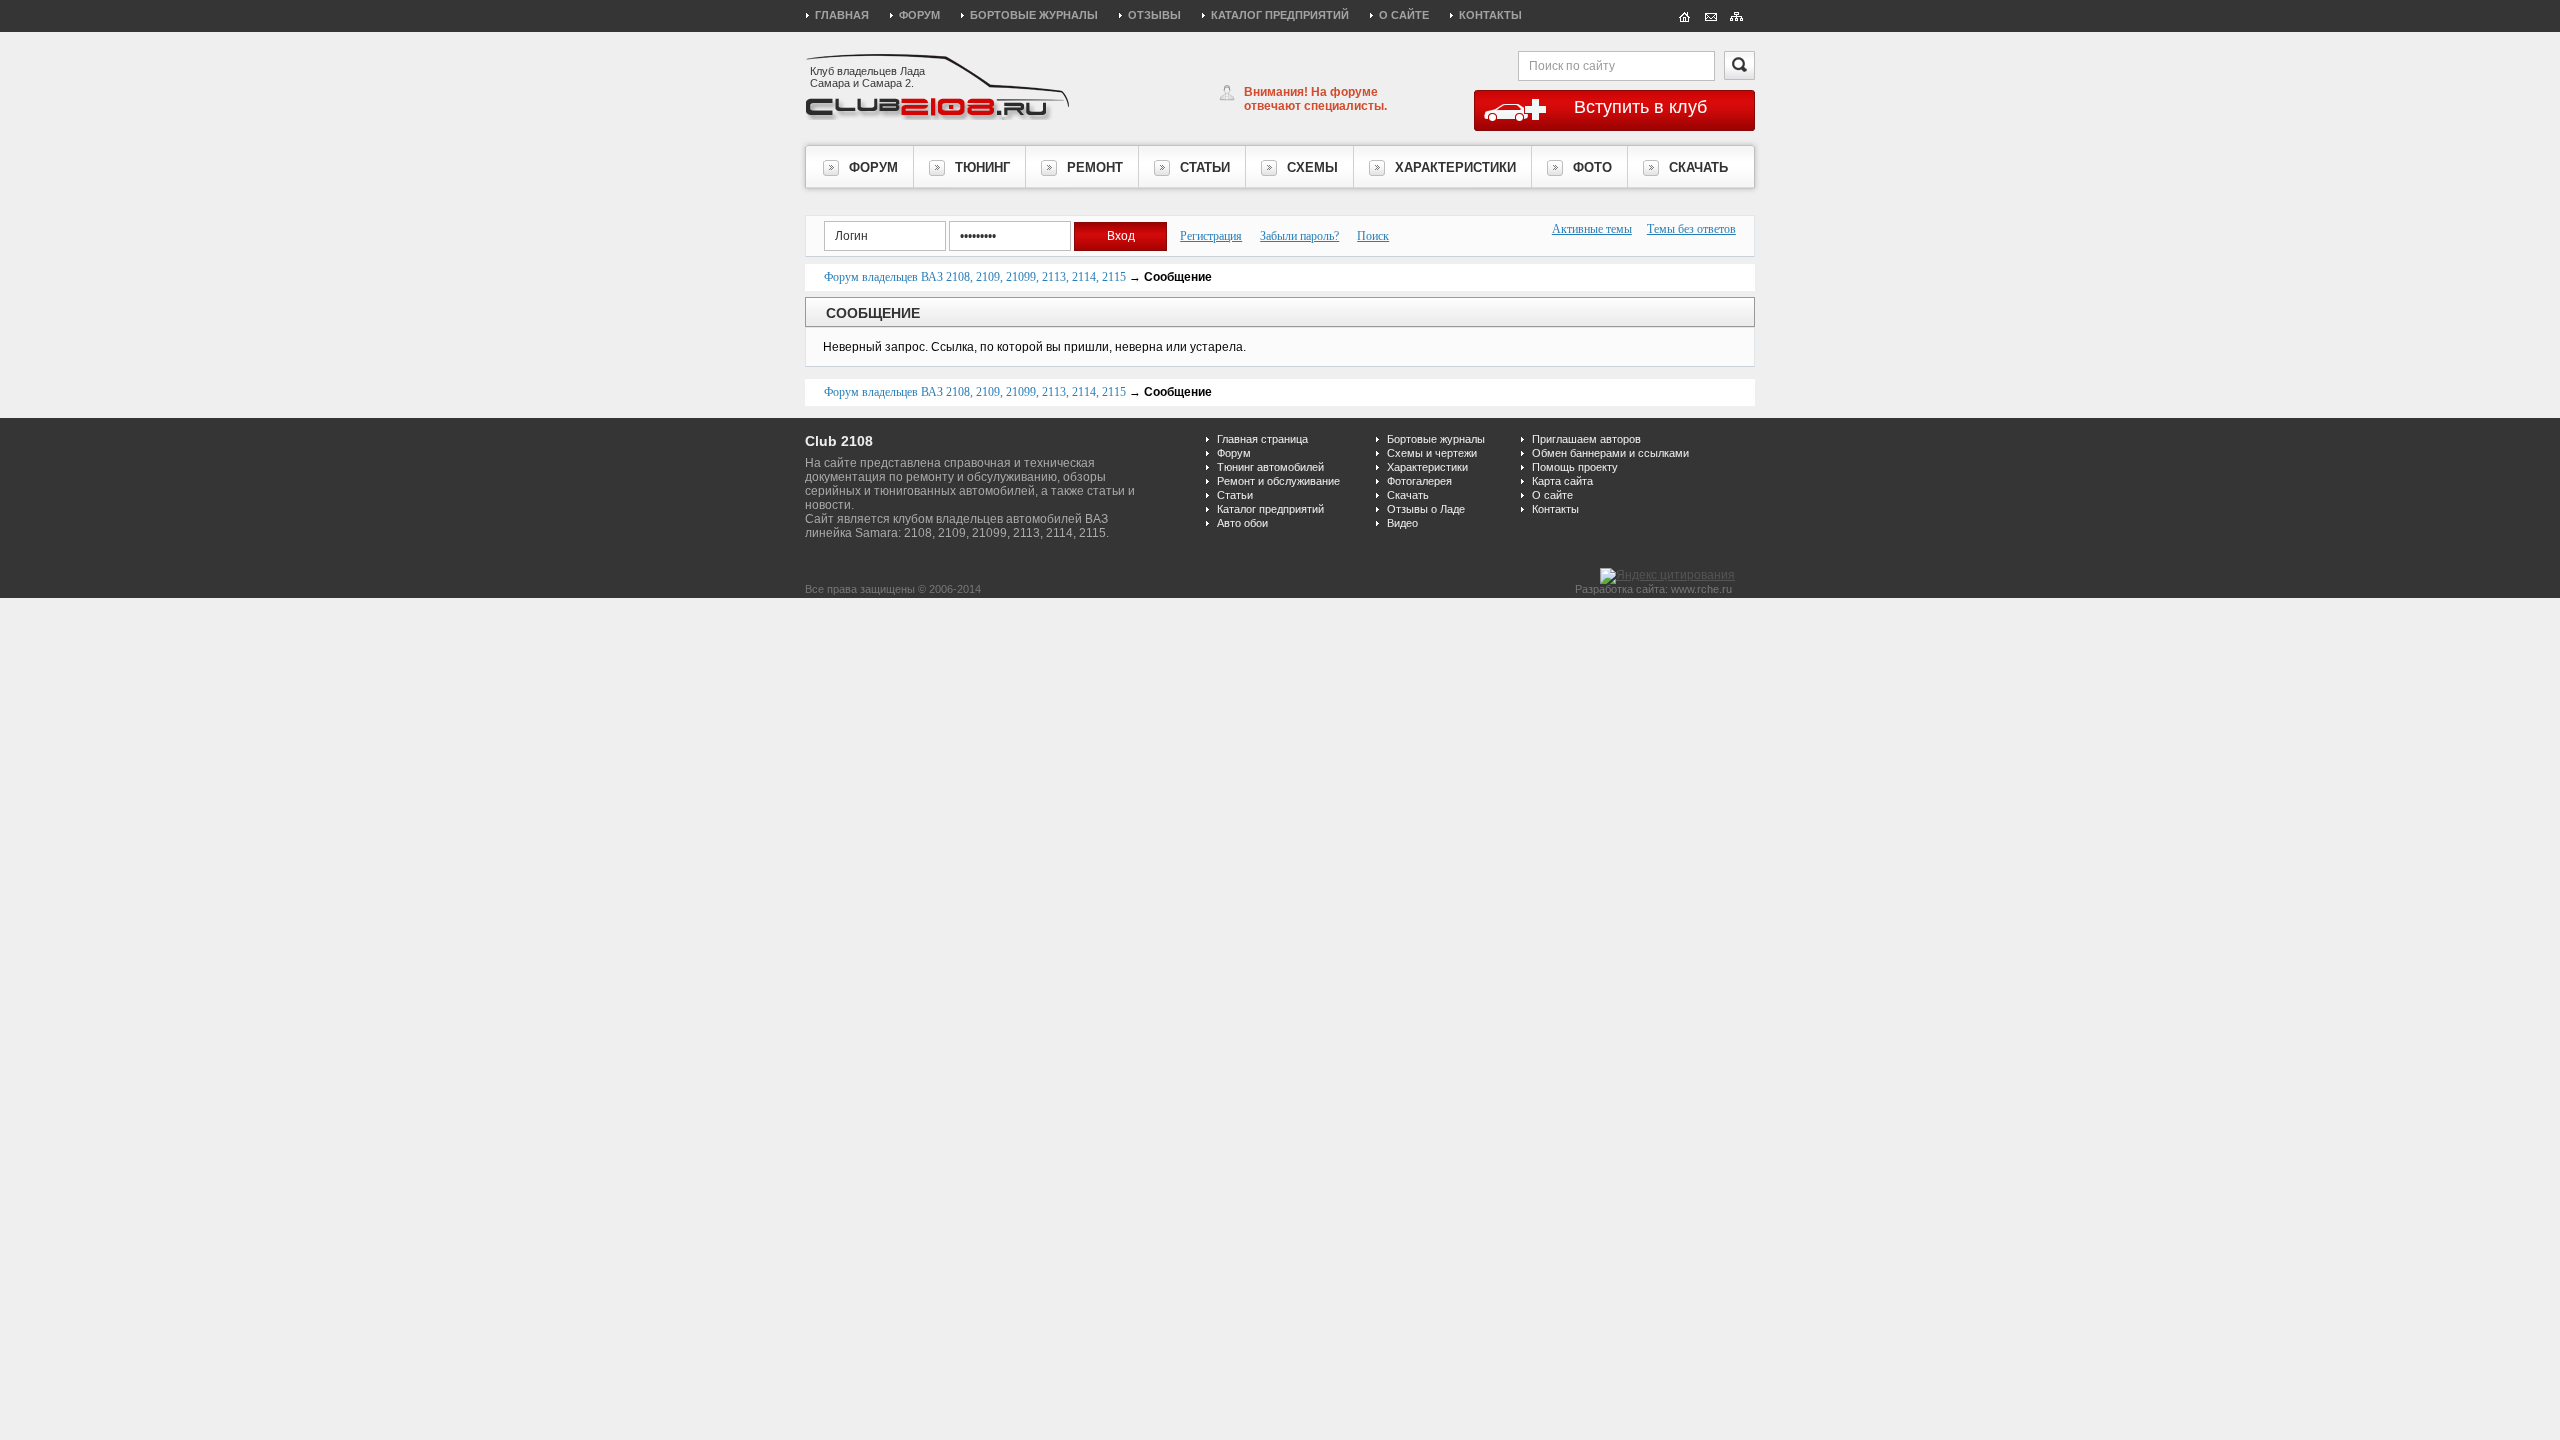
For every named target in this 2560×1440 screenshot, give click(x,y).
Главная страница (1262, 439)
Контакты (1490, 15)
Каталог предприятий (1280, 15)
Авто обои (1242, 523)
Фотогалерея (1419, 481)
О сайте (1404, 15)
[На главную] (1685, 15)
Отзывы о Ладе (1426, 509)
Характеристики (1427, 467)
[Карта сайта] (1737, 15)
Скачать (1408, 495)
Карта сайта (1562, 481)
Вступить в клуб (1640, 107)
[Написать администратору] (1711, 15)
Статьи (1235, 495)
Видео (1402, 523)
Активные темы (1592, 229)
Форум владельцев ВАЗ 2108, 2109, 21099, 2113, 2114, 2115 (975, 277)
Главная (842, 15)
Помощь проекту (1575, 467)
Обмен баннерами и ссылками (1610, 453)
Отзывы (1154, 15)
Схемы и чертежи (1432, 453)
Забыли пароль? (1299, 236)
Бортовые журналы (1034, 15)
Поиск (1373, 236)
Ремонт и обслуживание (1278, 481)
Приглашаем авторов (1586, 439)
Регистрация (1211, 236)
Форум (919, 15)
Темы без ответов (1691, 229)
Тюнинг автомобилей (1270, 467)
